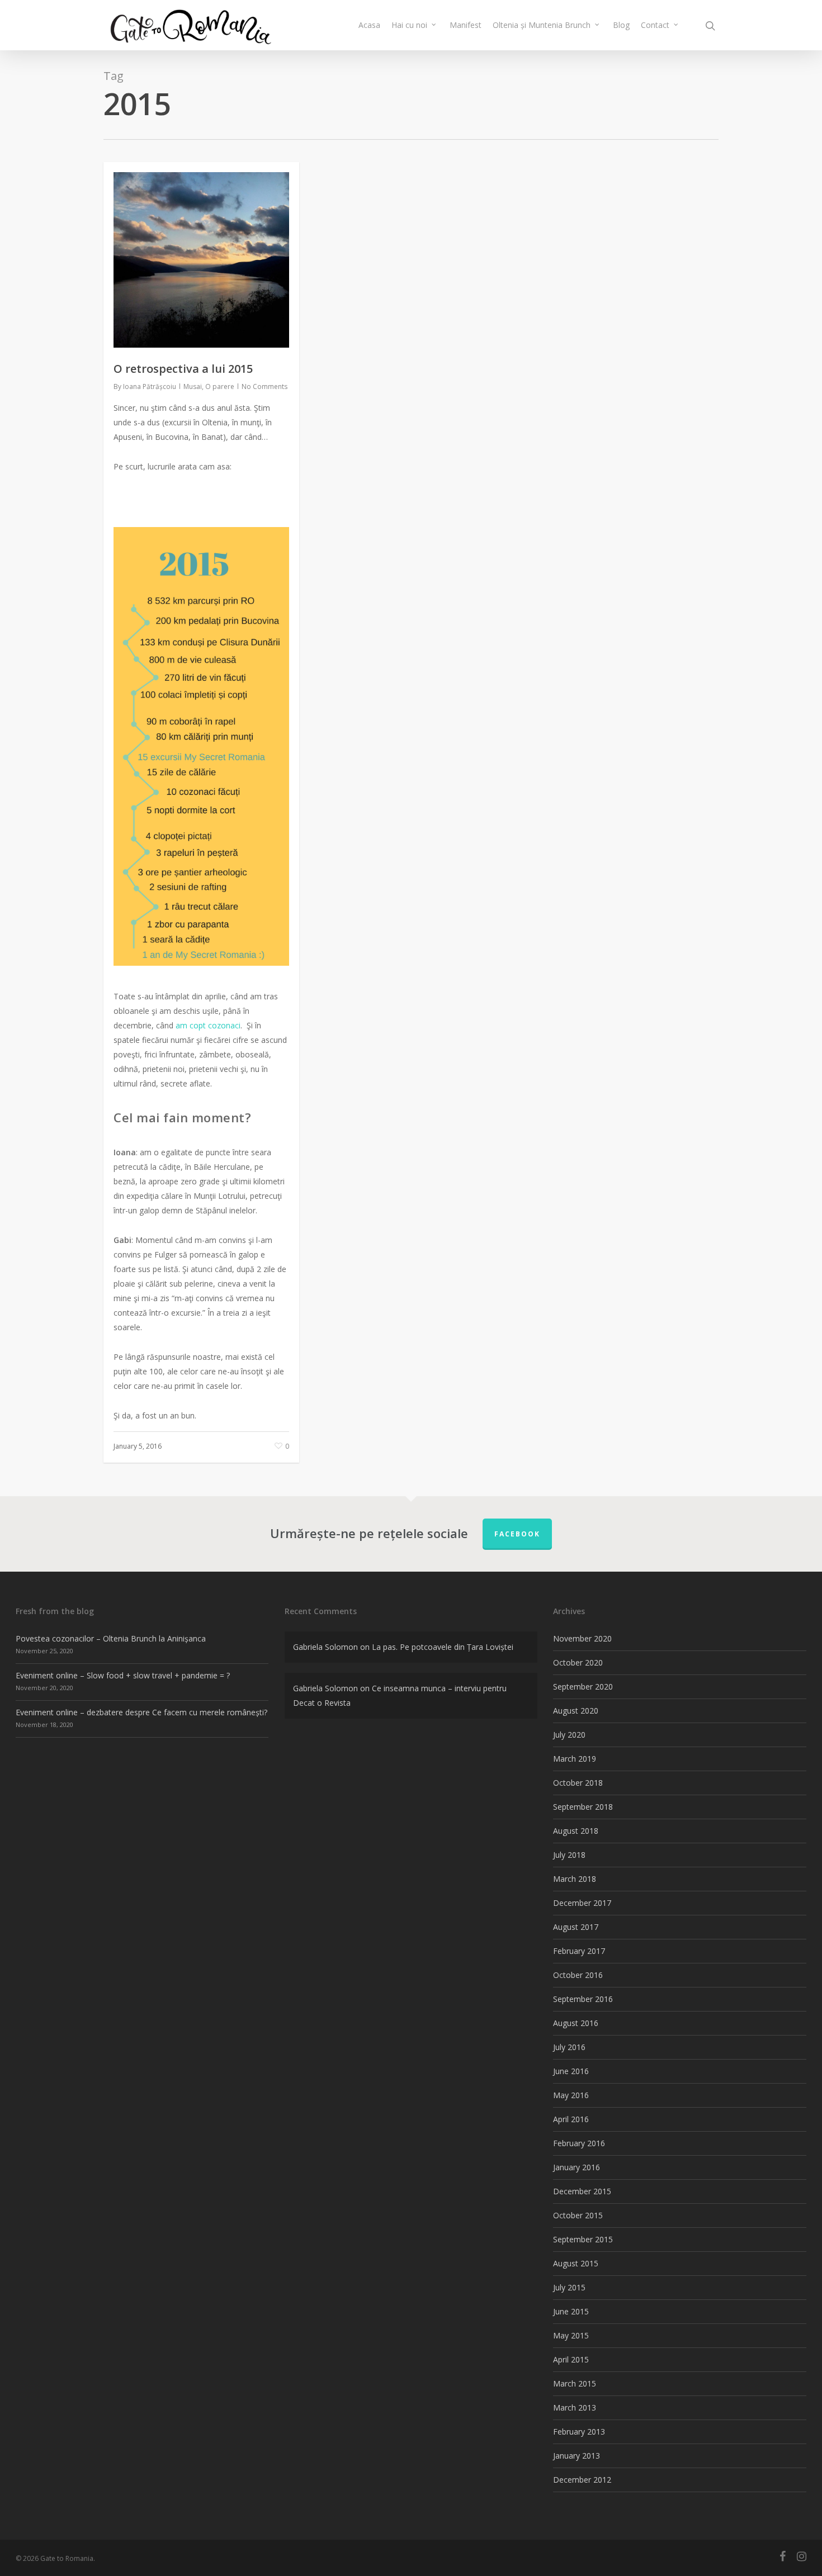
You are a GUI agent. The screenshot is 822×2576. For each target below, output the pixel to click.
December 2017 (582, 1903)
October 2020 (578, 1662)
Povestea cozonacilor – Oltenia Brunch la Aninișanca (111, 1638)
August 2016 (576, 2023)
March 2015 (575, 2383)
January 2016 (577, 2167)
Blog (621, 25)
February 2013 (579, 2432)
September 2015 (583, 2239)
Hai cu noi (409, 25)
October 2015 (578, 2215)
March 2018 (575, 1879)
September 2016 (583, 1999)
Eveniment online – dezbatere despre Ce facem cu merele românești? (141, 1712)
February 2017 (579, 1951)
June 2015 (571, 2311)
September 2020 (583, 1687)
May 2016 (571, 2095)
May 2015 (571, 2335)
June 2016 (571, 2071)
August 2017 (576, 1927)
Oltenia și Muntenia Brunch (542, 25)
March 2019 (575, 1759)
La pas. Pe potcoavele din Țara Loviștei (443, 1647)
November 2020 (582, 1638)
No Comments (264, 386)
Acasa (369, 25)
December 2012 (582, 2480)
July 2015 (569, 2287)
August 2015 (576, 2263)
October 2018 (578, 1783)
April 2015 (571, 2359)
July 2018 (569, 1855)
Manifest (466, 25)
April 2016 (571, 2119)
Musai (193, 386)
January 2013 (577, 2456)
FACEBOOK (517, 1534)
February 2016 (579, 2143)
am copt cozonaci (208, 1025)
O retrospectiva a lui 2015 (183, 369)
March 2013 (575, 2407)
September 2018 (583, 1807)
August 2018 (576, 1831)
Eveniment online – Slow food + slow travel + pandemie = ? (123, 1675)
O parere (220, 386)
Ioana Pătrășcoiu (150, 386)
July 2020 (569, 1735)
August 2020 (576, 1711)
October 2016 (578, 1975)
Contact (655, 25)
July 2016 (569, 2047)
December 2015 (582, 2191)
